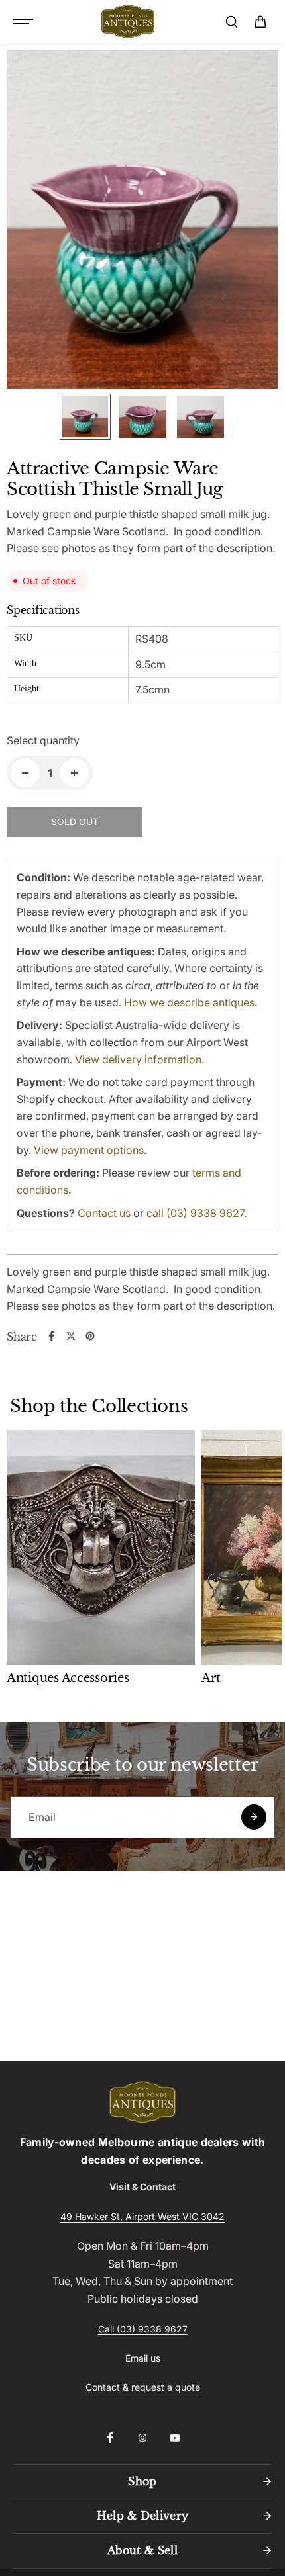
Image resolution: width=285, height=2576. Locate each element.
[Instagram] (142, 2438)
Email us (143, 2358)
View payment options (89, 1150)
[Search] (231, 22)
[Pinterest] (90, 1336)
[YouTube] (175, 2438)
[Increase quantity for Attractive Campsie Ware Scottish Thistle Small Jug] (74, 773)
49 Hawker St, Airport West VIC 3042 (142, 2216)
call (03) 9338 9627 (195, 1213)
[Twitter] (71, 1336)
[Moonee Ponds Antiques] (128, 22)
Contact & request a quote (143, 2387)
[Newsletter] (254, 1817)
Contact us (104, 1213)
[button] (260, 22)
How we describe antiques (189, 1002)
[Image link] (142, 2102)
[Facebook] (52, 1336)
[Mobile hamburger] (25, 22)
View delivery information (138, 1059)
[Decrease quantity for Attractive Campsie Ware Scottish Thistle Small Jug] (25, 773)
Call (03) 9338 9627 (143, 2329)
